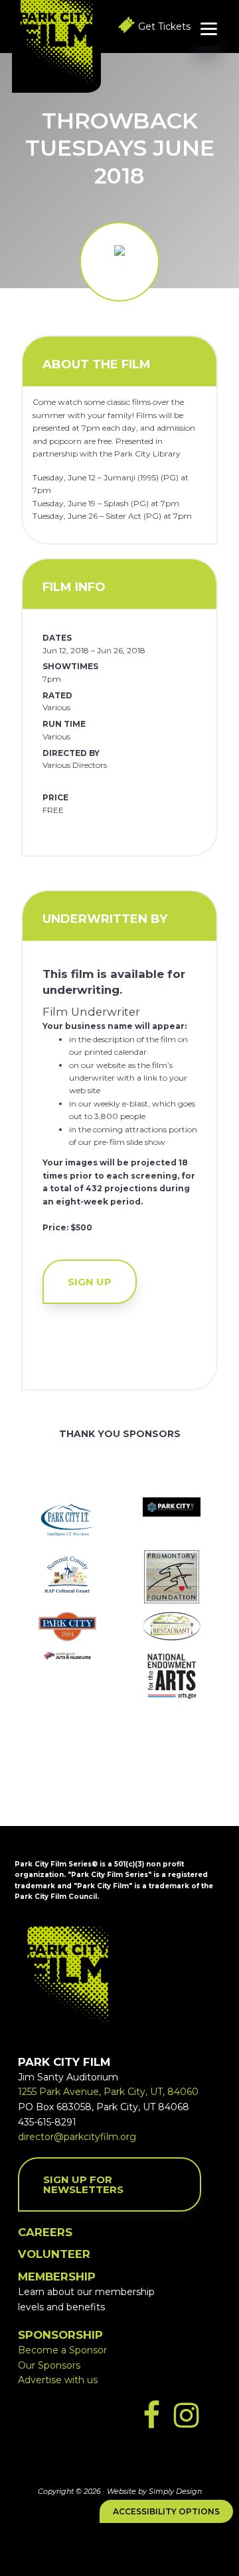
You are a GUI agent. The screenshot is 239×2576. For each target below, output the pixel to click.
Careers (45, 2232)
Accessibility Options (166, 2511)
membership (57, 2277)
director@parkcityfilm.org (77, 2137)
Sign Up (90, 1282)
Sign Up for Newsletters (83, 2184)
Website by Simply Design (154, 2491)
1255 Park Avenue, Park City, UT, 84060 (108, 2092)
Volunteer (54, 2254)
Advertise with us (58, 2380)
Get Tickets (164, 27)
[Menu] (209, 28)
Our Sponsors (49, 2365)
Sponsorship (60, 2335)
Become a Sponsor (62, 2350)
